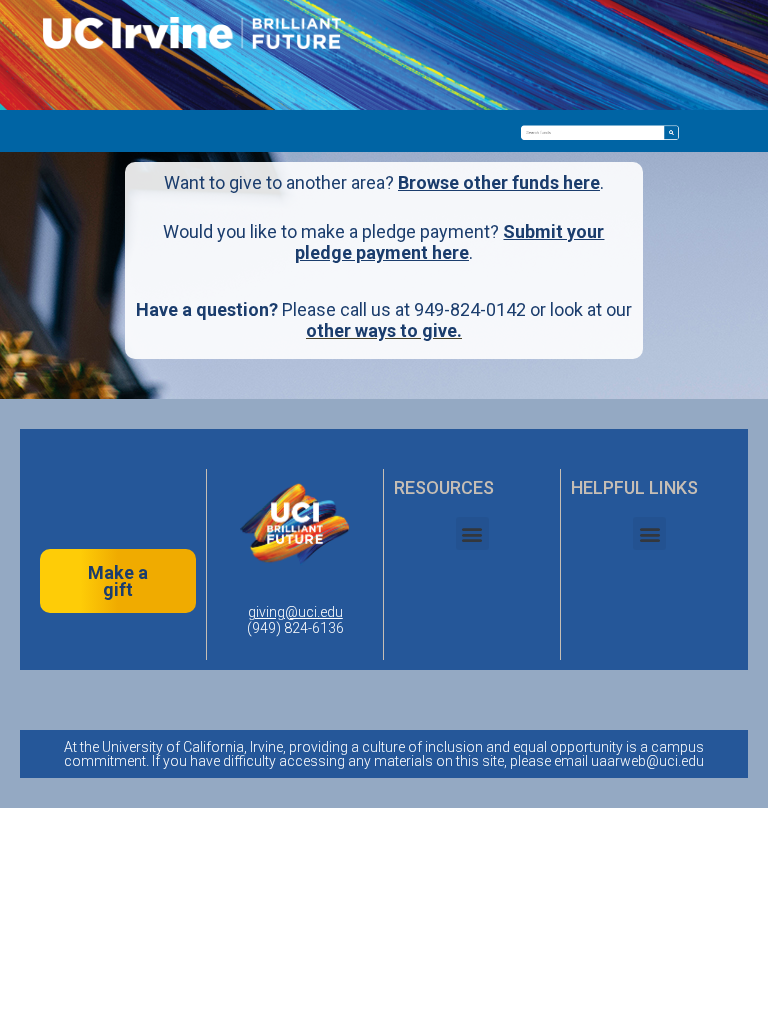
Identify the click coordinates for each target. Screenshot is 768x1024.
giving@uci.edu (295, 612)
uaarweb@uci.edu (647, 761)
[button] (472, 533)
